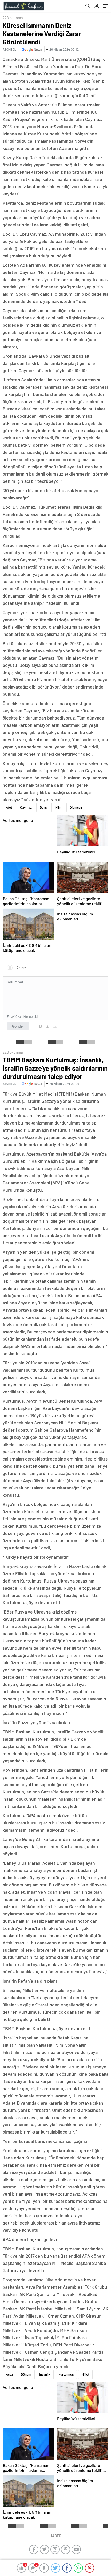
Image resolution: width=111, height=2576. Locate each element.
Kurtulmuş (66, 2374)
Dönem (26, 2374)
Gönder (18, 1026)
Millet (85, 2374)
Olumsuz (76, 807)
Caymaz (26, 807)
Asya (9, 2374)
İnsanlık (45, 2374)
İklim (58, 807)
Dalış (43, 807)
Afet (9, 807)
